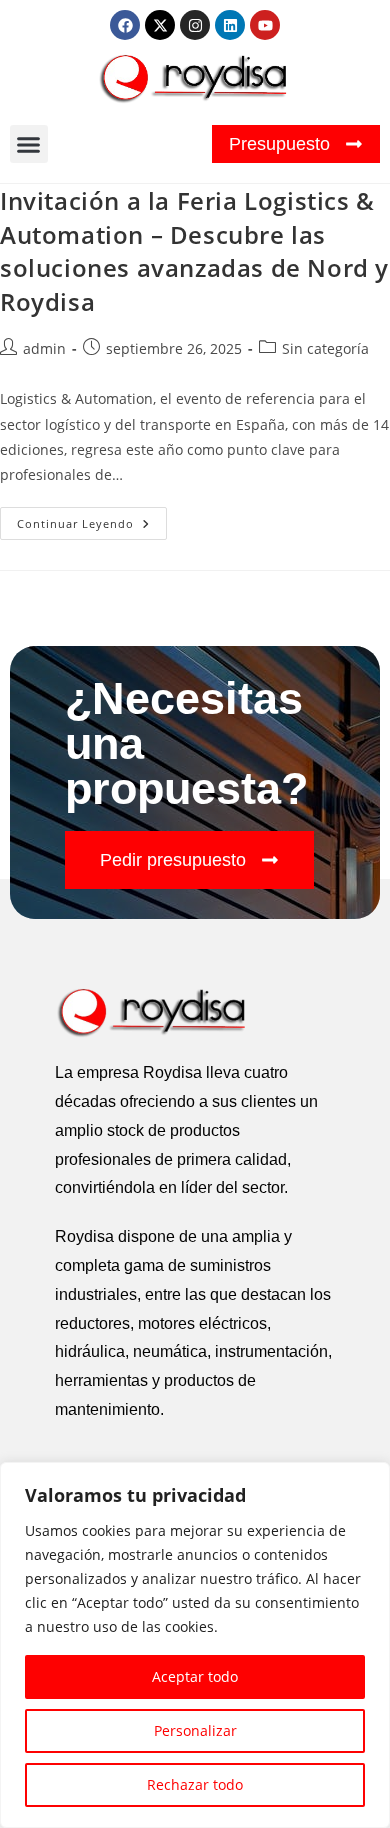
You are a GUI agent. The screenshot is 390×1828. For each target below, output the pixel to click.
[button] (29, 144)
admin (44, 348)
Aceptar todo (195, 1676)
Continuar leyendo (92, 519)
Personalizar (195, 1730)
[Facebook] (125, 25)
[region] (195, 1645)
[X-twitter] (160, 25)
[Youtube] (265, 25)
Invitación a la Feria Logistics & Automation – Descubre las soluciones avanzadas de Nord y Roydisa (194, 251)
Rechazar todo (195, 1784)
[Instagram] (195, 25)
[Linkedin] (230, 25)
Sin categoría (325, 348)
